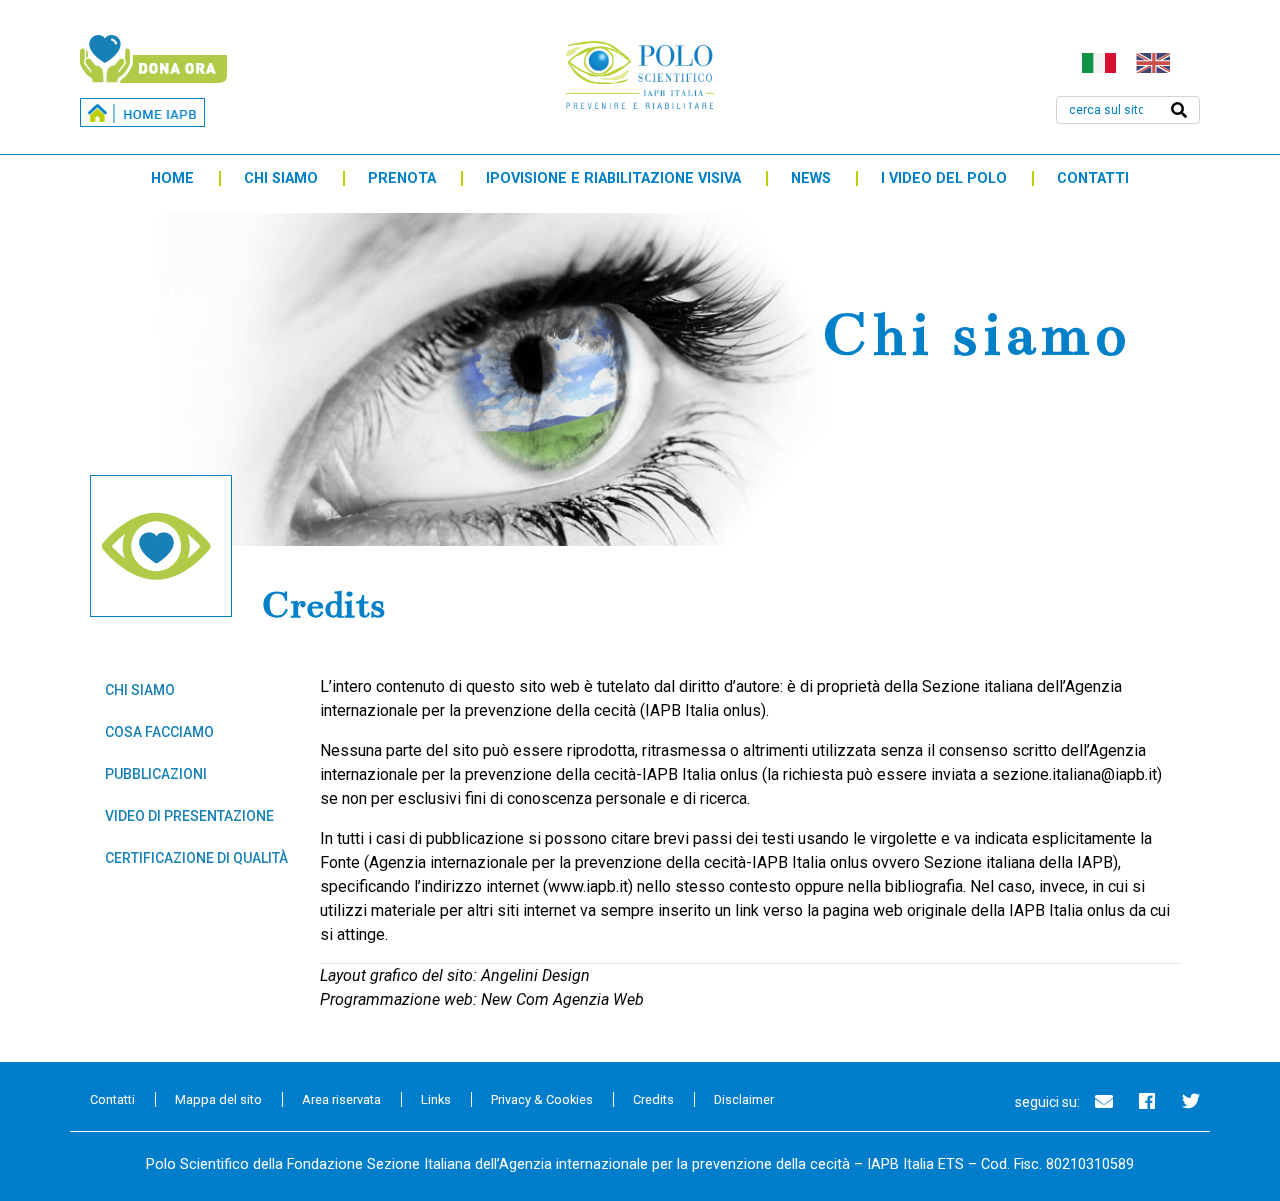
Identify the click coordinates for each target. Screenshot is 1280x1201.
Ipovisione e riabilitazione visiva (613, 178)
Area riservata (341, 1099)
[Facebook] (1147, 1101)
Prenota (402, 178)
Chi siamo (281, 178)
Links (436, 1099)
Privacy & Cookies (542, 1099)
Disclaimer (744, 1099)
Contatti (1093, 178)
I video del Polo (944, 178)
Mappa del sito (218, 1099)
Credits (653, 1099)
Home (172, 178)
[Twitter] (1191, 1101)
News (811, 178)
